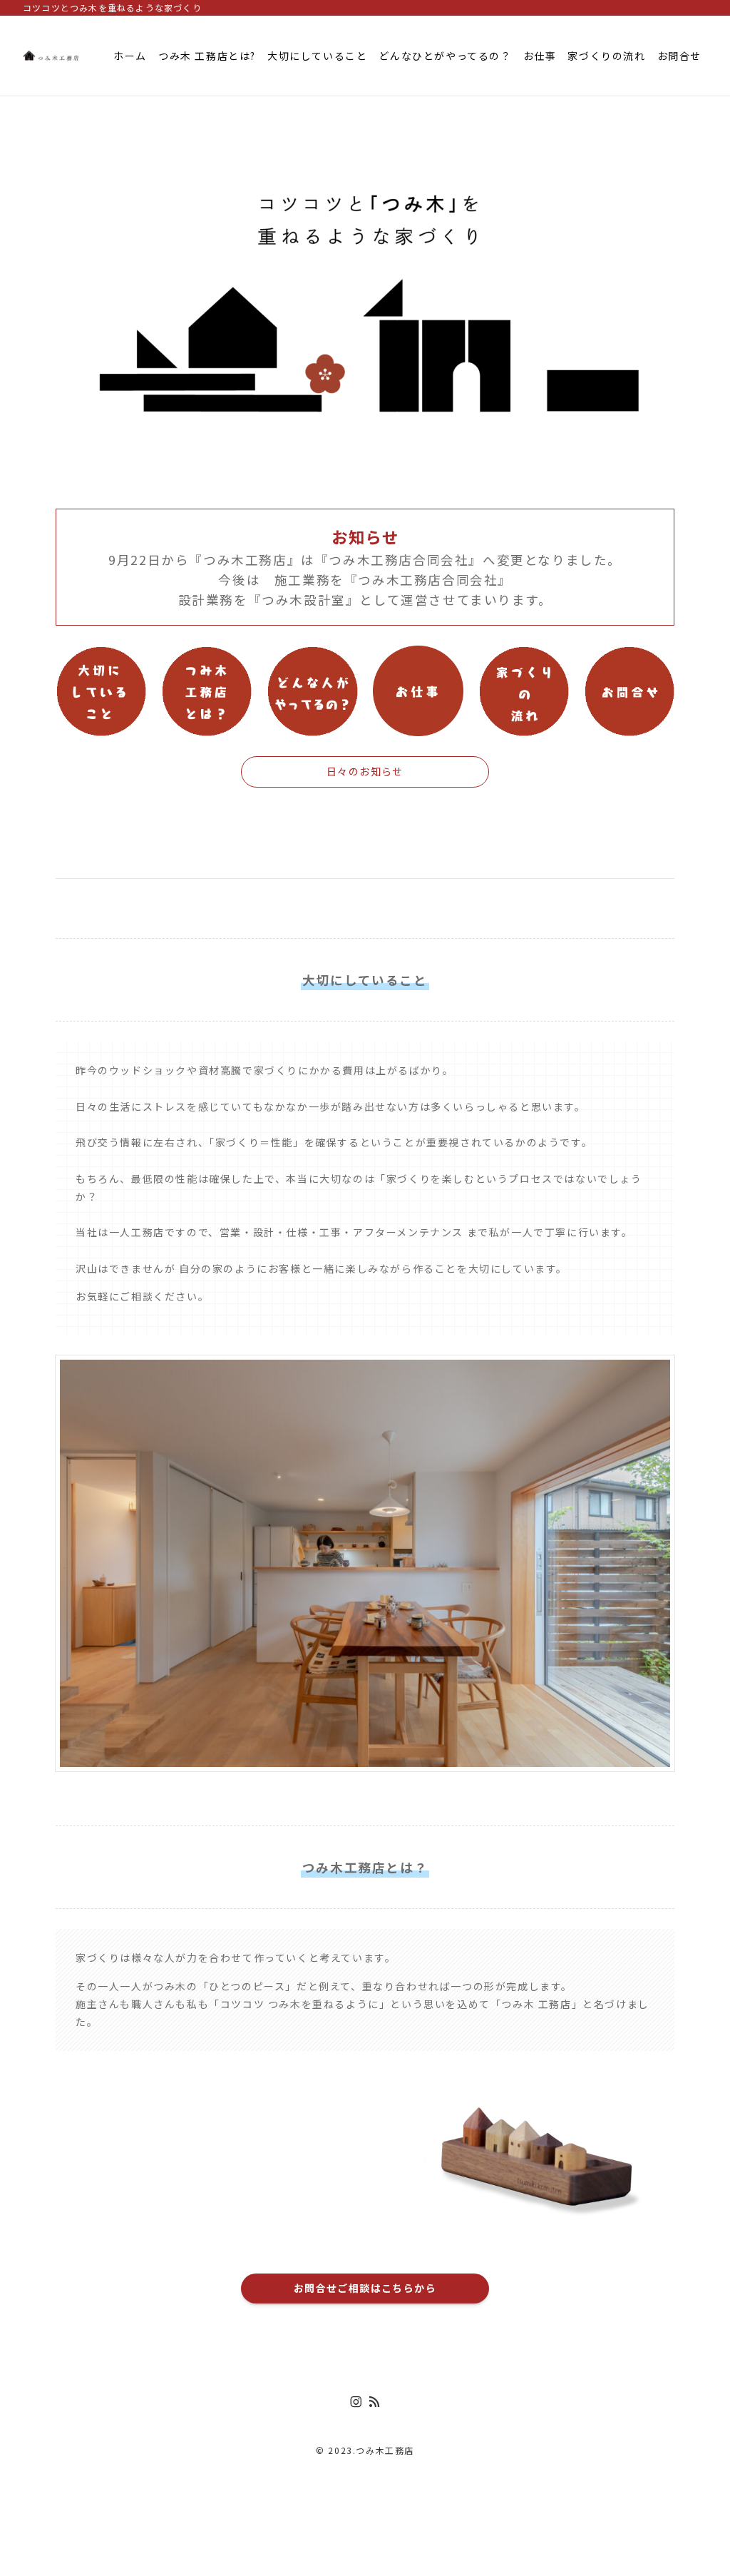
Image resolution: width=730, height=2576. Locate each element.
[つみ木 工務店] (51, 56)
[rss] (374, 2402)
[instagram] (356, 2402)
